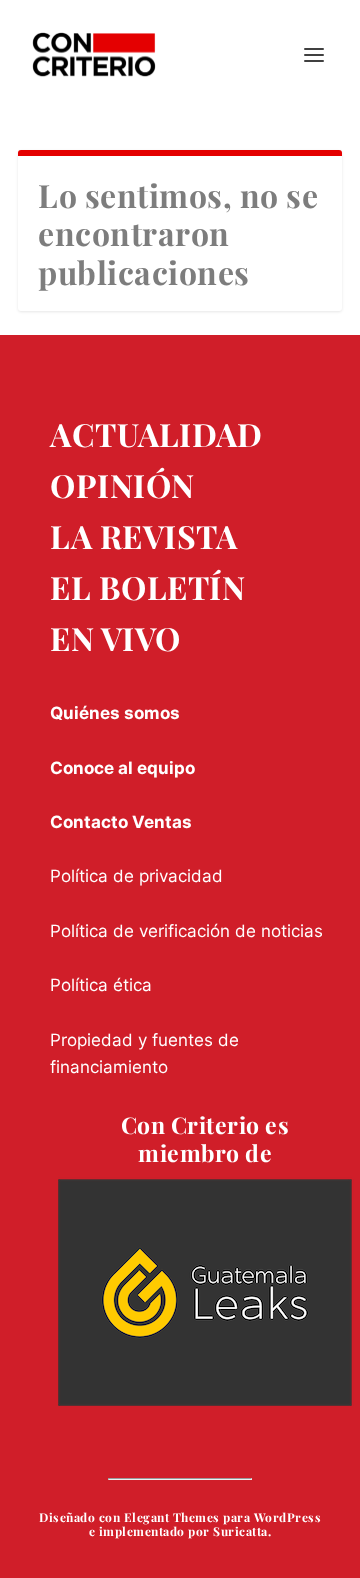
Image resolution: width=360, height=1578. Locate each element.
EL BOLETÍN (147, 586)
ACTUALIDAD (156, 433)
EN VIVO (115, 637)
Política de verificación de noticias (186, 931)
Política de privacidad (136, 876)
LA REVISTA (143, 535)
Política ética (101, 985)
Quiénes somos (115, 713)
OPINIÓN (122, 484)
